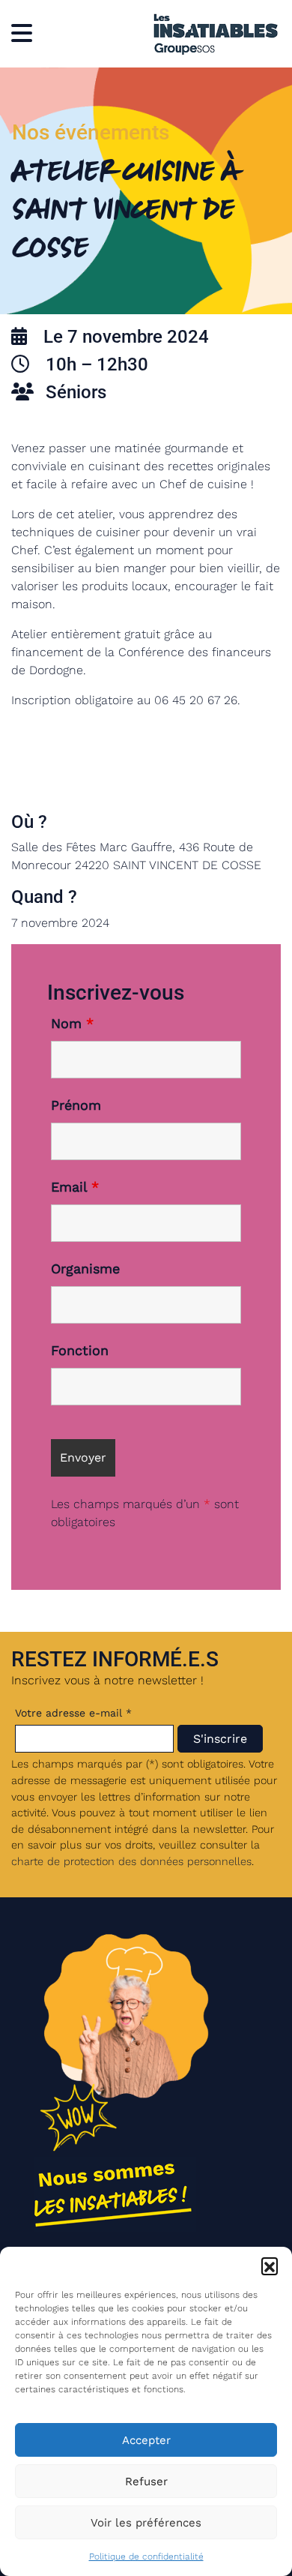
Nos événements (91, 132)
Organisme (85, 1269)
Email (75, 1187)
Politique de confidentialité (146, 2557)
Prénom (76, 1105)
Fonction (80, 1351)
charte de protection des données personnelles (131, 1861)
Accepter (146, 2440)
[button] (270, 2266)
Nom (72, 1024)
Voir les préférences (146, 2523)
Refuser (146, 2482)
